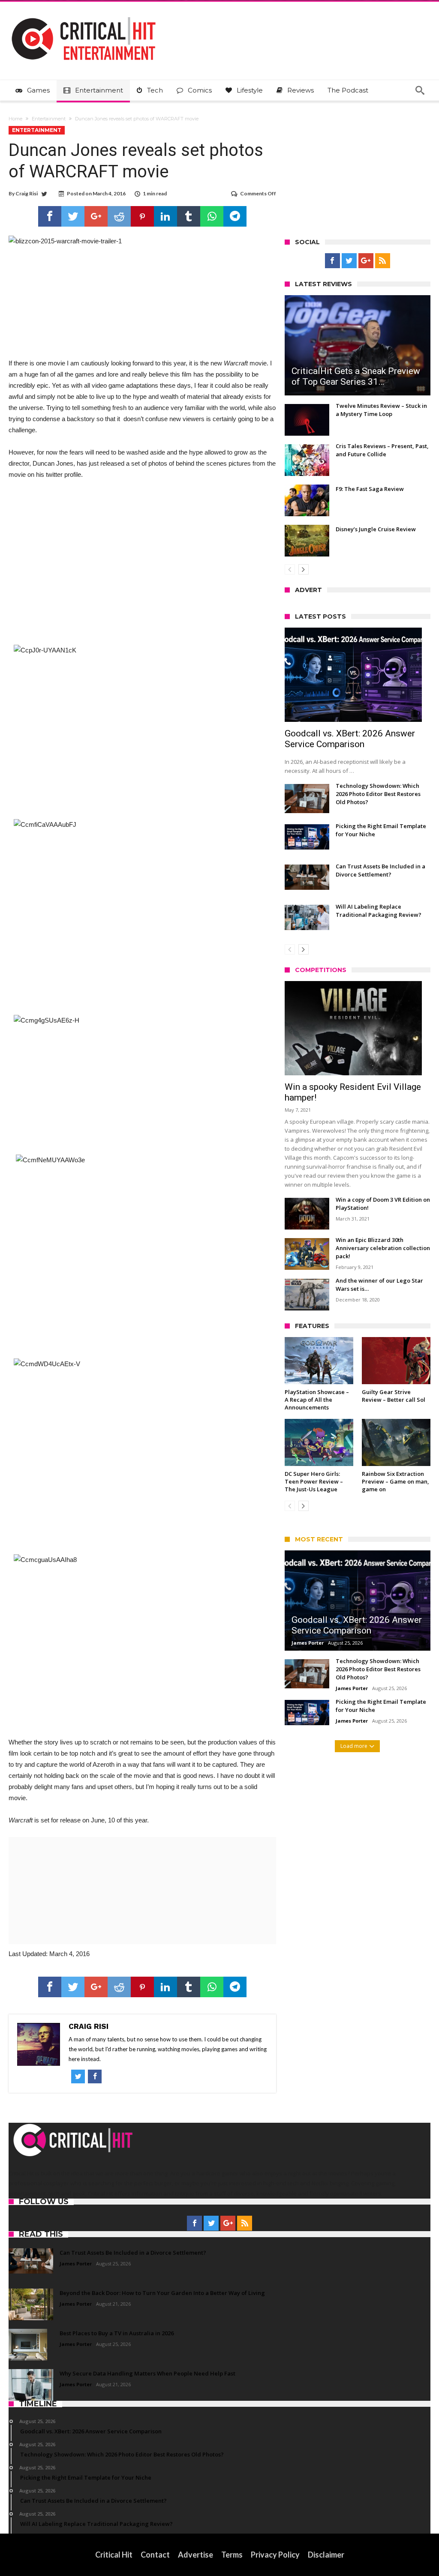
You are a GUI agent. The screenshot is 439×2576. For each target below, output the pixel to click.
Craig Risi (27, 193)
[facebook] (50, 216)
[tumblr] (189, 216)
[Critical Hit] (84, 14)
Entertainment (49, 119)
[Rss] (383, 261)
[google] (96, 216)
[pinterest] (142, 216)
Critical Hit (114, 2555)
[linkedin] (165, 216)
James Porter (308, 1643)
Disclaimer (326, 2555)
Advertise (195, 2555)
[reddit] (119, 216)
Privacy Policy (275, 2555)
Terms (232, 2555)
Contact (155, 2555)
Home (15, 119)
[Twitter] (349, 261)
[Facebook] (332, 261)
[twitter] (73, 216)
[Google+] (366, 261)
